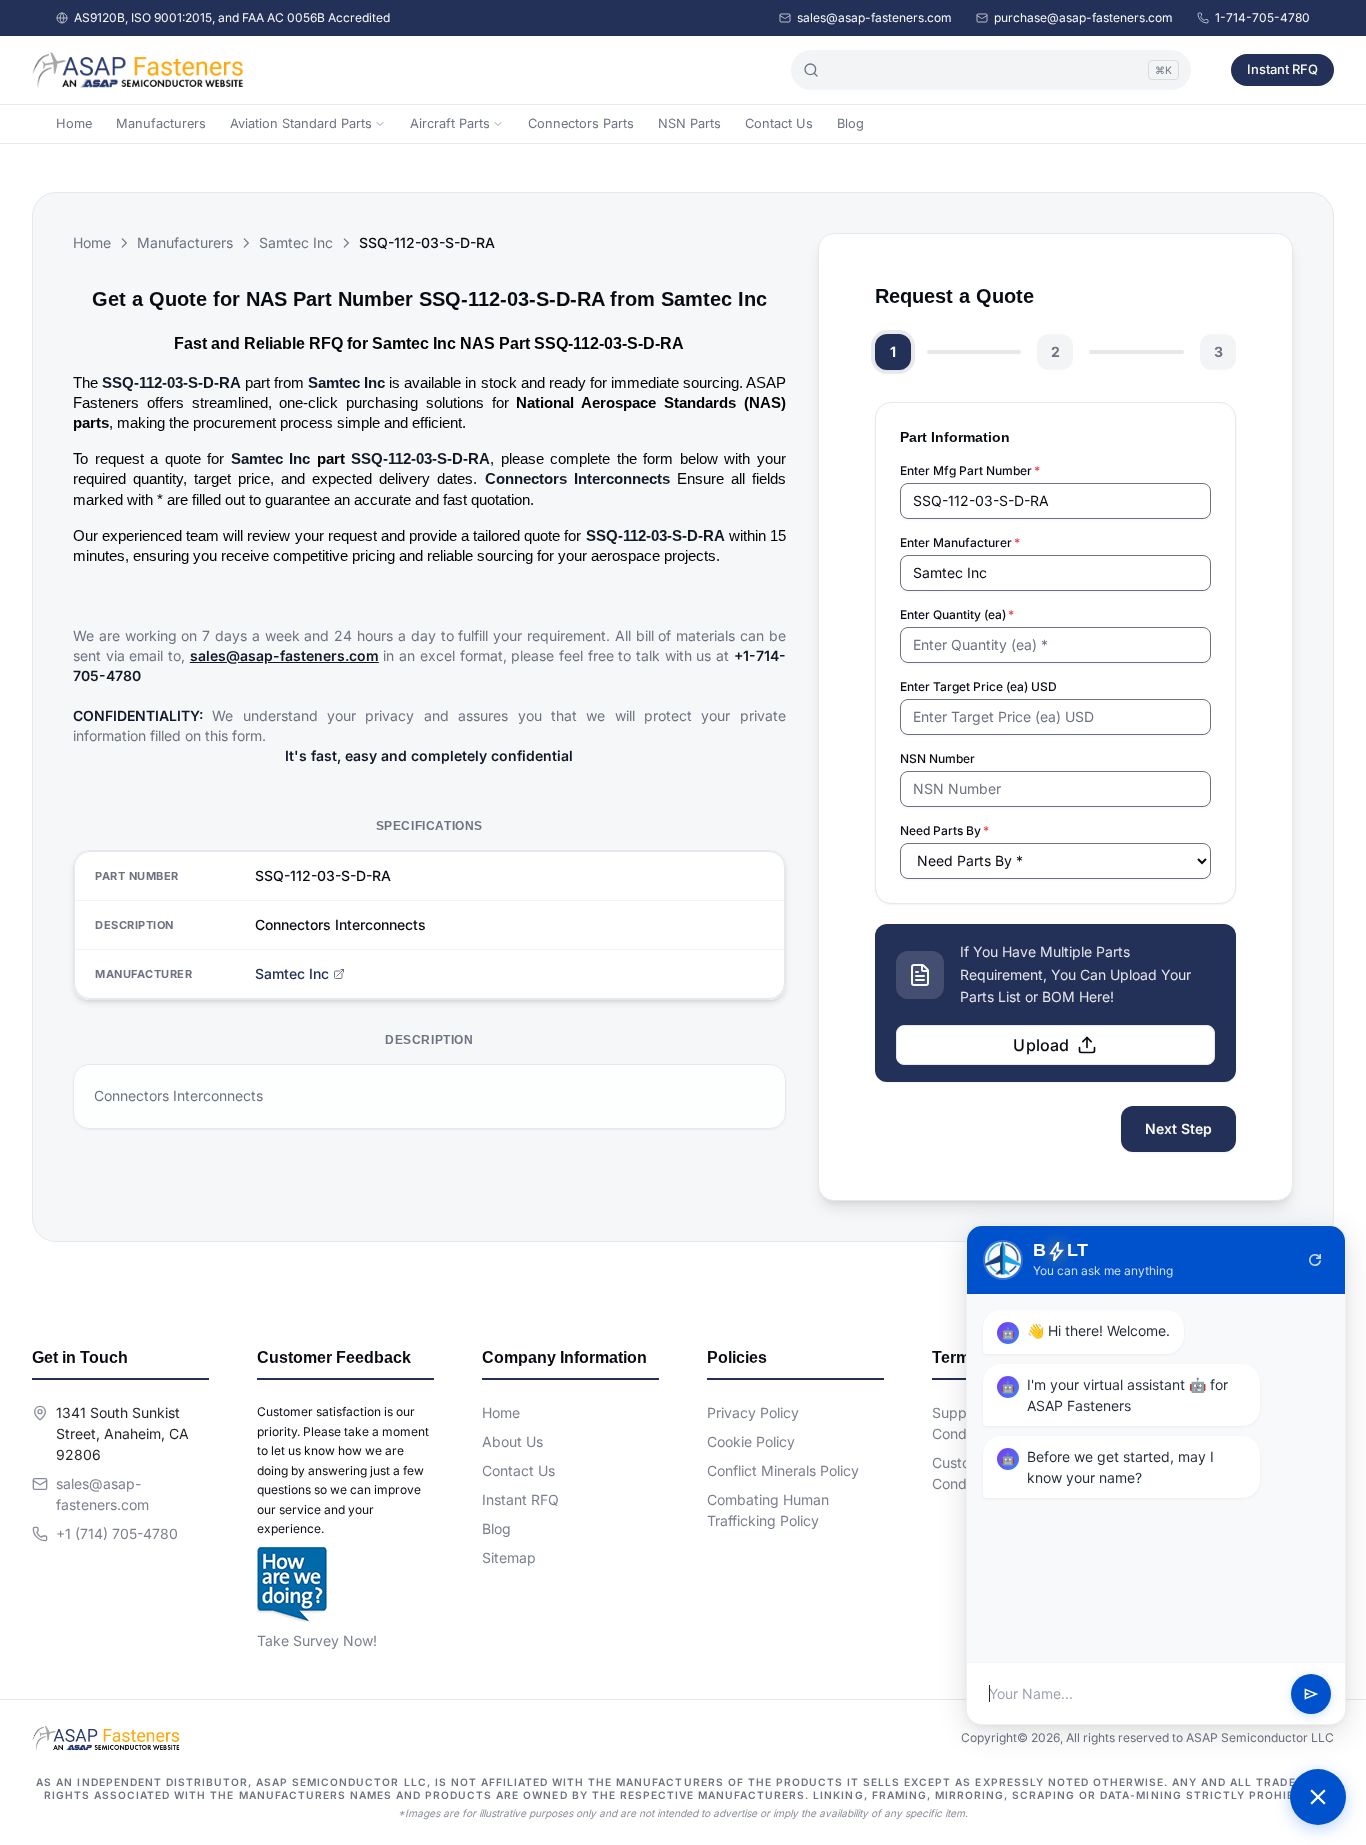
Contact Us (779, 123)
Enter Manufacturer (960, 542)
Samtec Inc (296, 242)
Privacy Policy (753, 1412)
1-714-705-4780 (1262, 17)
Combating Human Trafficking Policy (768, 1510)
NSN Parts (689, 123)
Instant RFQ (1282, 69)
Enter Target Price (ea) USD (978, 686)
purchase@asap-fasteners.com (1083, 17)
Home (74, 123)
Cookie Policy (751, 1441)
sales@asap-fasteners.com (874, 17)
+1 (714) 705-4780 (117, 1533)
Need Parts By (944, 830)
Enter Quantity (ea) (957, 614)
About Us (512, 1441)
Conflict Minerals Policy (783, 1470)
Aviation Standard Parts (301, 123)
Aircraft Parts (450, 123)
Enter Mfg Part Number (970, 470)
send (1311, 1694)
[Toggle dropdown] (380, 124)
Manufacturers (161, 123)
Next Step (1178, 1128)
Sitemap (509, 1557)
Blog (850, 123)
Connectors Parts (581, 123)
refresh (1315, 1260)
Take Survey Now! (317, 1640)
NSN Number (937, 758)
